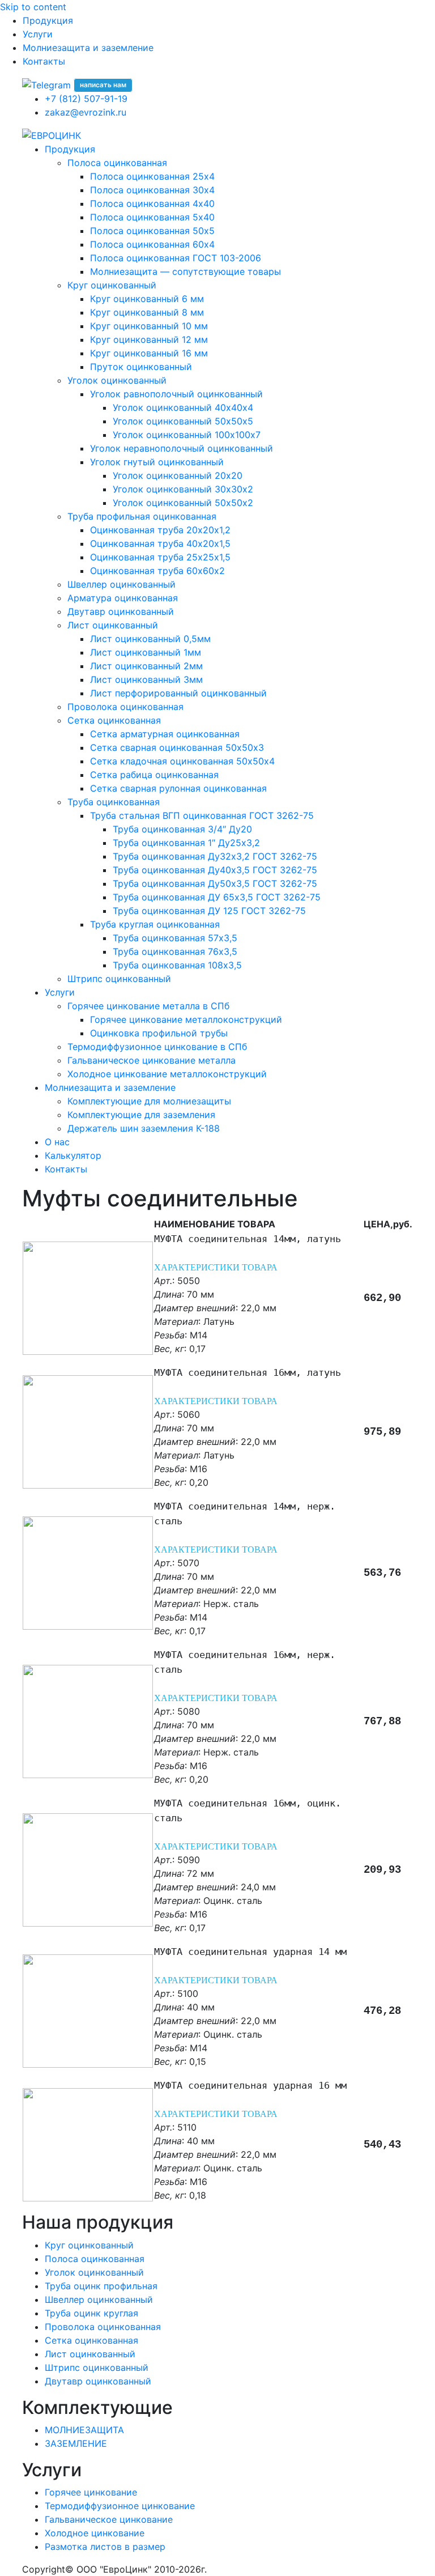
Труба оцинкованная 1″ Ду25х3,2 (186, 843)
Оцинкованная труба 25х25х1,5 (160, 557)
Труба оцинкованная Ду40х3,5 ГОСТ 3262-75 (215, 870)
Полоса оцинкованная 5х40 (152, 217)
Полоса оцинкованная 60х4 (152, 244)
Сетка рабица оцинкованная (154, 775)
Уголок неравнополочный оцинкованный (182, 448)
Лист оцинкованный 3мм (146, 679)
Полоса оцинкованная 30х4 (152, 190)
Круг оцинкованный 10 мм (149, 326)
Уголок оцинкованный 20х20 (178, 475)
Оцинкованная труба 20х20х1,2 (160, 530)
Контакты (44, 61)
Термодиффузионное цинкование (120, 2506)
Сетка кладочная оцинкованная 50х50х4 (182, 761)
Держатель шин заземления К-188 (144, 1128)
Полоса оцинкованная (117, 163)
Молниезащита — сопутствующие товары (185, 271)
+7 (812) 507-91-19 (86, 99)
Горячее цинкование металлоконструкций (186, 1019)
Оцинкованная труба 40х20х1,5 (160, 543)
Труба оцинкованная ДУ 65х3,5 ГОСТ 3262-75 (217, 897)
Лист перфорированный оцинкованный (178, 693)
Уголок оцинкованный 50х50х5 (183, 421)
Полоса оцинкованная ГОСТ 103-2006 (176, 258)
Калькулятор (73, 1155)
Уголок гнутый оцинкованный (157, 462)
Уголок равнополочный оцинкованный (176, 394)
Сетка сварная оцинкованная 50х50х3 (177, 747)
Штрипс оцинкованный (119, 979)
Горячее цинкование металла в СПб (148, 1006)
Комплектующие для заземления (141, 1115)
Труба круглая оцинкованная (155, 924)
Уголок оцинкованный (117, 380)
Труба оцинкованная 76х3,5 (175, 951)
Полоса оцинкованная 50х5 (152, 231)
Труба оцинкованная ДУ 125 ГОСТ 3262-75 (209, 911)
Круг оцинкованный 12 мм (149, 339)
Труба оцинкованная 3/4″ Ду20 (182, 829)
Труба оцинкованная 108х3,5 (177, 965)
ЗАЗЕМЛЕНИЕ (76, 2443)
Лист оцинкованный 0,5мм (150, 639)
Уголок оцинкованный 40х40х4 (183, 407)
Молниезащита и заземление (88, 48)
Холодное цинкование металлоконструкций (167, 1074)
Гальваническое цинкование (109, 2519)
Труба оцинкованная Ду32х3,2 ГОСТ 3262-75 (215, 856)
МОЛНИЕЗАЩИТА (84, 2430)
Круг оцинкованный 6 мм (147, 299)
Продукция (48, 20)
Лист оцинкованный (113, 625)
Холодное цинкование (95, 2533)
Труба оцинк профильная (101, 2286)
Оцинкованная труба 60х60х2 (157, 571)
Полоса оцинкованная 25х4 (152, 176)
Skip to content (33, 7)
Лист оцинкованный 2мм (146, 666)
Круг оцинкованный (112, 285)
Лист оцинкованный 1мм (146, 652)
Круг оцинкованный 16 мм (149, 353)
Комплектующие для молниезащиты (149, 1101)
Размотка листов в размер (105, 2547)
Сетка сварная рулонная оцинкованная (178, 788)
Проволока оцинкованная (125, 707)
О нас (57, 1142)
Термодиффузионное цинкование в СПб (157, 1047)
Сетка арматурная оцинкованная (165, 734)
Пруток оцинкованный (141, 367)
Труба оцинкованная (114, 802)
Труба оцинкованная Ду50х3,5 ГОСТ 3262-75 (215, 883)
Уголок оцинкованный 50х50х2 (183, 503)
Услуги (38, 34)
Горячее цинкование (91, 2492)
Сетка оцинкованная (114, 720)
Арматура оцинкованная (123, 598)
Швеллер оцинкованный (121, 584)
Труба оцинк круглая (91, 2313)
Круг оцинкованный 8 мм (147, 312)
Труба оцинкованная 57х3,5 (175, 938)
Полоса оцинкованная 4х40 (152, 203)
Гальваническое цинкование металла (152, 1060)
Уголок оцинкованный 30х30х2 (183, 489)
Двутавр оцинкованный (121, 611)
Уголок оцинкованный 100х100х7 (187, 435)
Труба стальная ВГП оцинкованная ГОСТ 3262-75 (202, 815)
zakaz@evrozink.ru (86, 112)
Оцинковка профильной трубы (159, 1033)
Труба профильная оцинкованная (142, 516)
